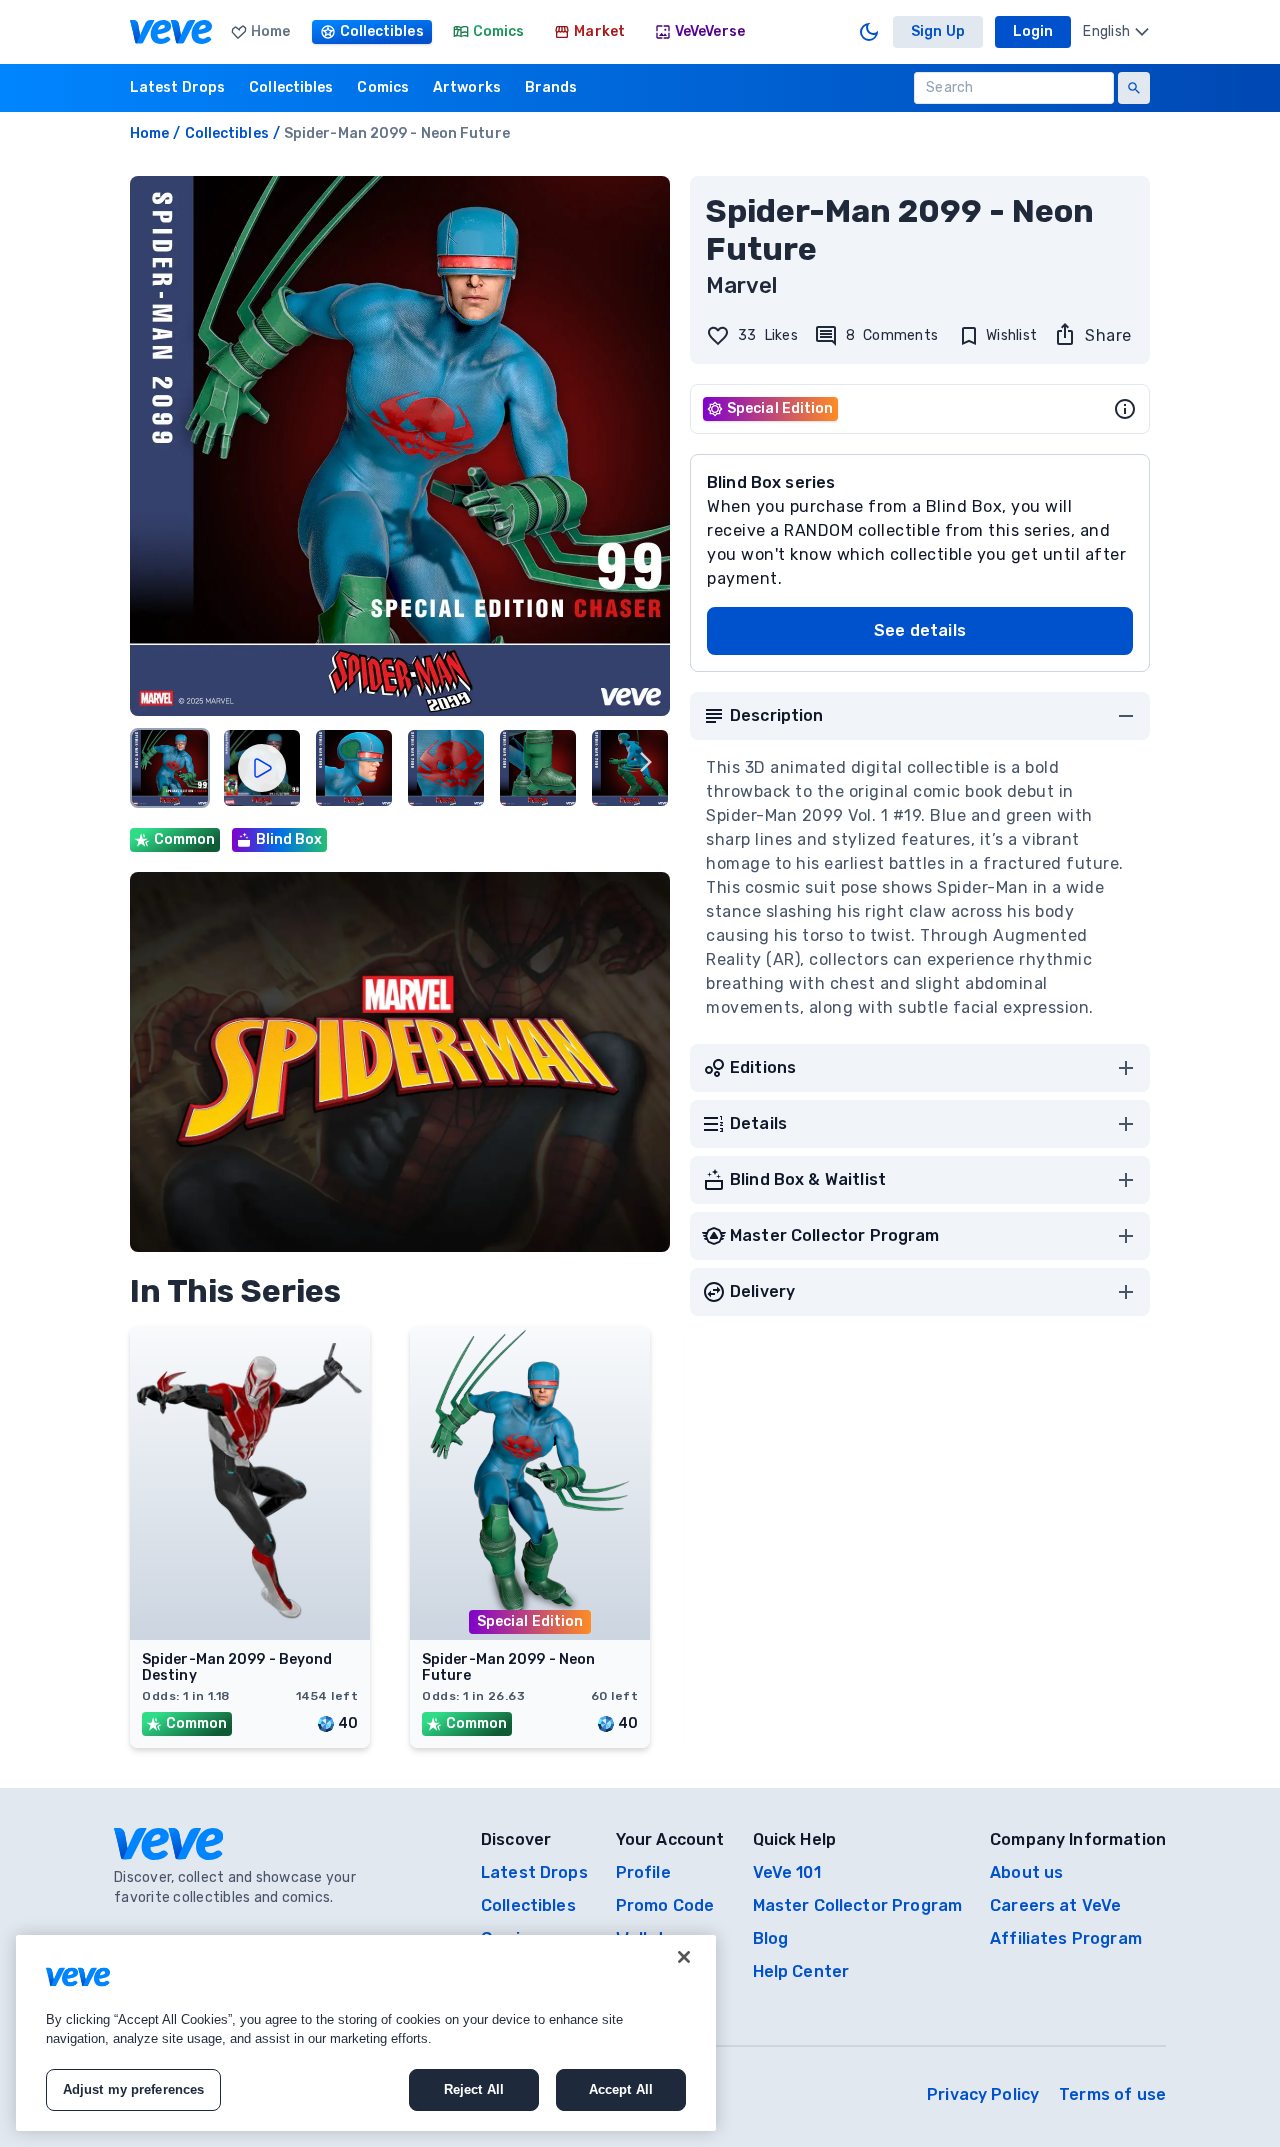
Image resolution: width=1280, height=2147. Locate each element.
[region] (366, 2033)
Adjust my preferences (134, 2089)
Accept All (621, 2089)
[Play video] (262, 768)
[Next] (646, 762)
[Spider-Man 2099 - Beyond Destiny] (250, 1634)
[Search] (1134, 88)
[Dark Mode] (869, 32)
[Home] (171, 32)
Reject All (474, 2089)
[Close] (684, 1957)
